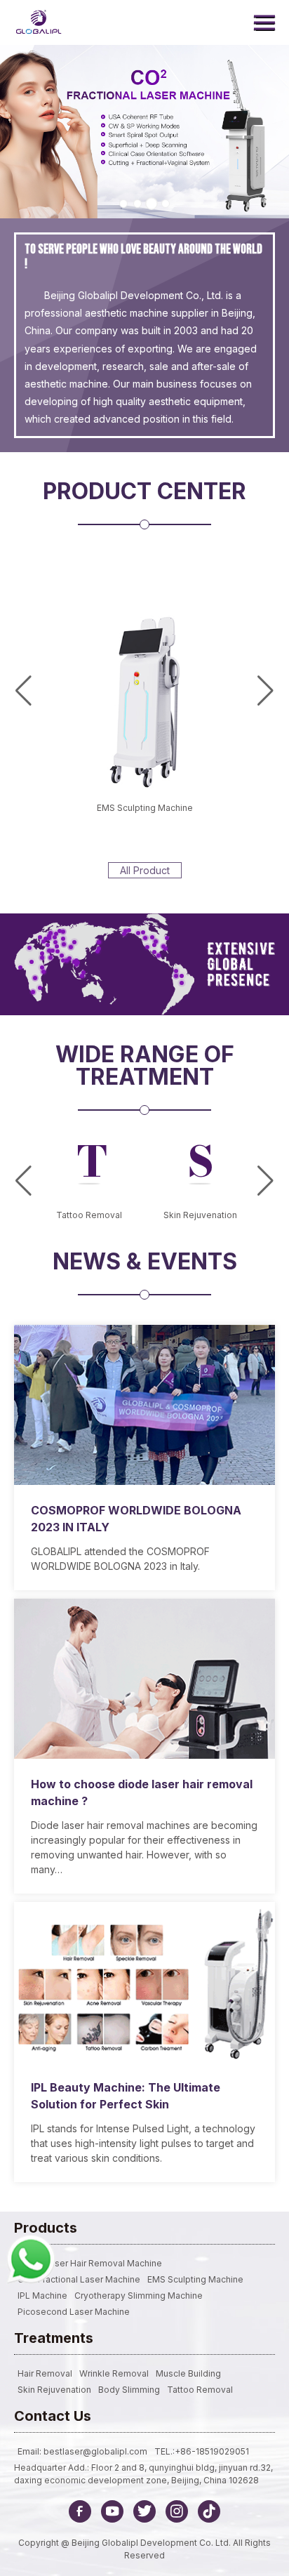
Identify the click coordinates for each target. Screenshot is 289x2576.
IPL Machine (42, 2296)
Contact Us (53, 2416)
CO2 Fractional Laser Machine (79, 2279)
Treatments (54, 2338)
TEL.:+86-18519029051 (202, 2451)
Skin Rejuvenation (54, 2390)
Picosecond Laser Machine (74, 2312)
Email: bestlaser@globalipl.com (82, 2451)
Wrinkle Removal (114, 2373)
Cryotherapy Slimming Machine (139, 2296)
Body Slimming (129, 2390)
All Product (145, 870)
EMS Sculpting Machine (145, 808)
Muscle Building (188, 2373)
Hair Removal (45, 2373)
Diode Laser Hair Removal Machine (90, 2263)
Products (46, 2228)
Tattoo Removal (200, 2390)
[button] (123, 204)
